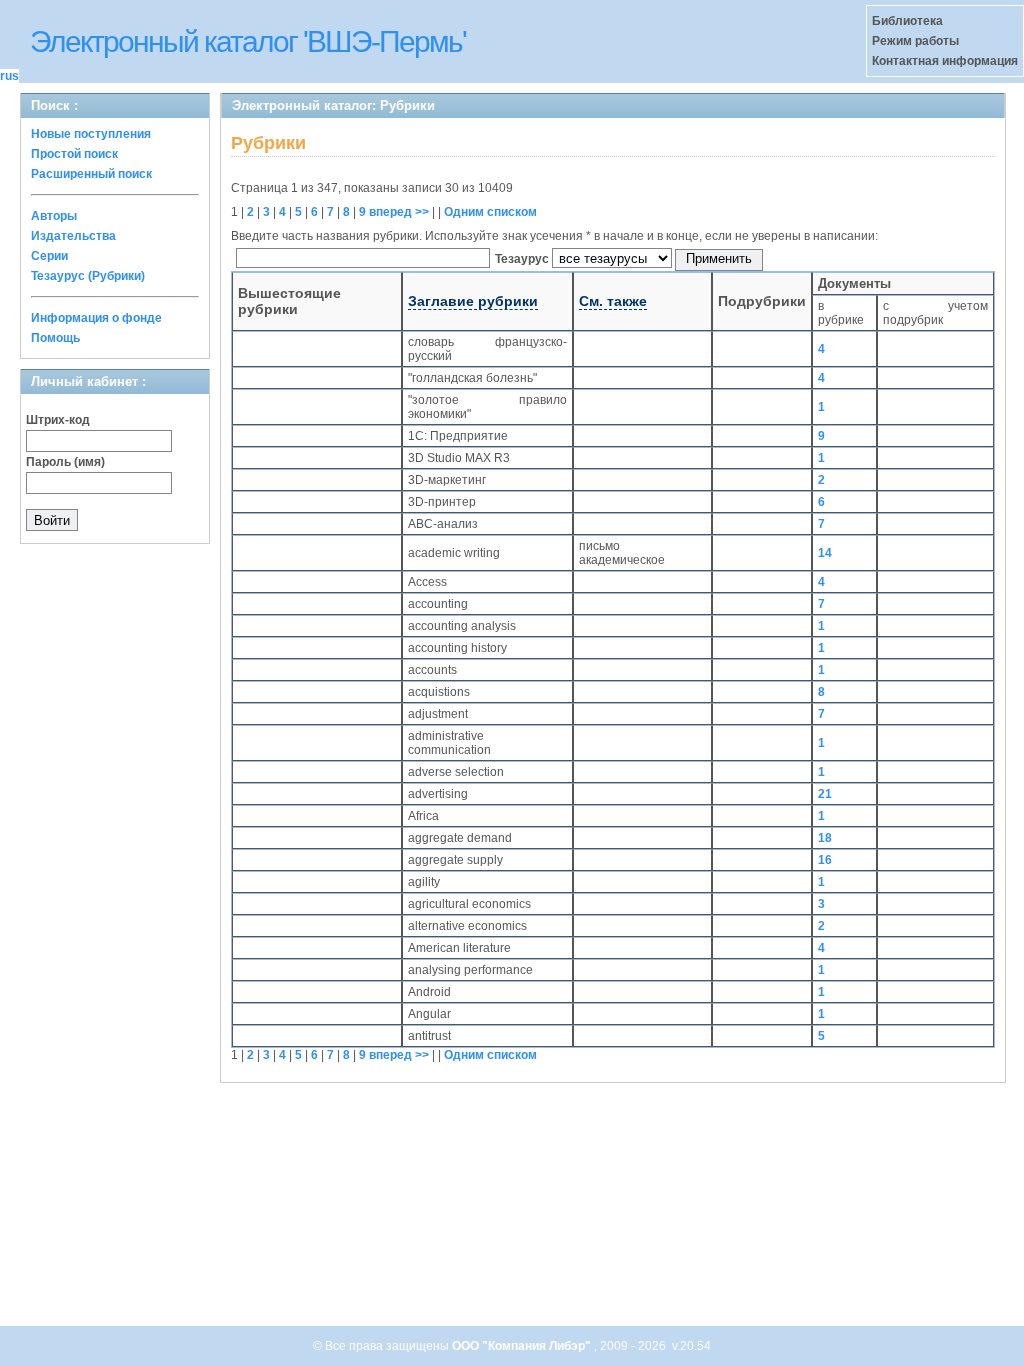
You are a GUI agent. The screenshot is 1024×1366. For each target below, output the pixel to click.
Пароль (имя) (65, 462)
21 (825, 794)
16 (825, 860)
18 (825, 838)
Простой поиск (74, 154)
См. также (613, 301)
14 (825, 553)
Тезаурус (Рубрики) (88, 276)
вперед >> (399, 212)
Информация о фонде (96, 318)
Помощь (55, 338)
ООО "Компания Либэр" (523, 1346)
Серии (49, 256)
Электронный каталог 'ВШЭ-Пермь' (248, 41)
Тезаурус (523, 259)
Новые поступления (91, 134)
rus (9, 76)
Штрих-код (58, 420)
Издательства (73, 236)
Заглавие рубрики (473, 301)
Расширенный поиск (91, 174)
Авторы (54, 216)
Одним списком (490, 212)
